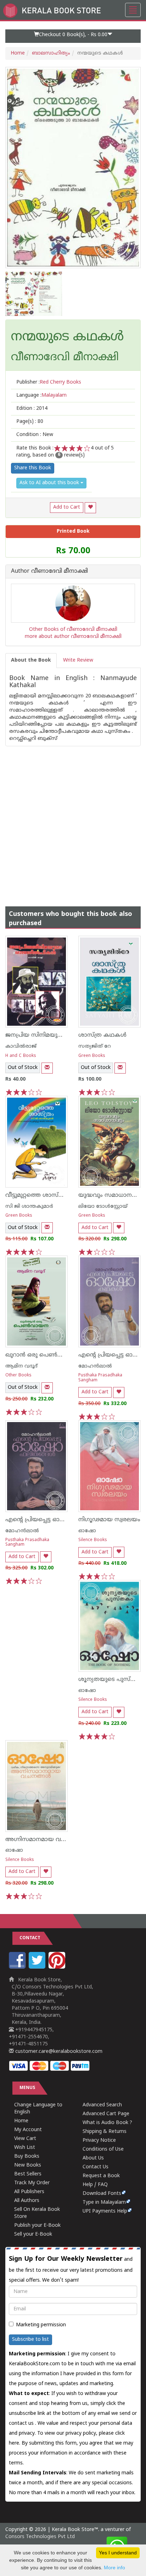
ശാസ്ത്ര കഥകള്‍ (102, 1035)
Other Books (18, 1375)
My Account (28, 2130)
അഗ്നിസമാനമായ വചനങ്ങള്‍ (46, 1840)
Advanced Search (102, 2105)
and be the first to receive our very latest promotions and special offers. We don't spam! (71, 2269)
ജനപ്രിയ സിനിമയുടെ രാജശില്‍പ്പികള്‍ (58, 1035)
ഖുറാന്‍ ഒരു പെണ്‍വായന (41, 1355)
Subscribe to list (30, 2340)
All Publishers (29, 2192)
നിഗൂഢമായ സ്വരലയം (109, 1520)
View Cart (25, 2139)
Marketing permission (41, 2325)
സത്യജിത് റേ (95, 1046)
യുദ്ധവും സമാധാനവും (110, 1195)
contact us (22, 2424)
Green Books (92, 1056)
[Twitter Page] (38, 1967)
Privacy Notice (99, 2141)
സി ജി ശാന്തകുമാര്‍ (29, 1207)
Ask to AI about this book (50, 483)
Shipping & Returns (105, 2132)
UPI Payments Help (105, 2211)
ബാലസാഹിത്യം (51, 53)
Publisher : (49, 382)
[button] (73, 36)
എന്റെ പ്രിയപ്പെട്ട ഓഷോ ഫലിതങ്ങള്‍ (56, 1520)
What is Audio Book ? (107, 2123)
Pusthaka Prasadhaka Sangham (100, 1378)
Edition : (32, 409)
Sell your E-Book (33, 2234)
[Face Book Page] (18, 1967)
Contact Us (96, 2167)
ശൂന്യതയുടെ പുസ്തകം (112, 1680)
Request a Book (101, 2176)
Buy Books (27, 2156)
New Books (28, 2165)
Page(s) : (30, 422)
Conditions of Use (103, 2149)
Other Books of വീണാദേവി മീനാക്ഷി (73, 630)
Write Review (78, 660)
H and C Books (21, 1056)
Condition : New (35, 435)
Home (18, 53)
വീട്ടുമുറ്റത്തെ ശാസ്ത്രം (37, 1195)
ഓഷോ (87, 1531)
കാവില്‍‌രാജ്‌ (21, 1046)
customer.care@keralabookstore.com (58, 2052)
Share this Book (33, 468)
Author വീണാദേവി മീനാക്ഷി (49, 572)
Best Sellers (28, 2174)
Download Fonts (102, 2194)
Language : (41, 395)
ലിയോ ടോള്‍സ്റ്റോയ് (103, 1207)
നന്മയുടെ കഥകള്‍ (67, 338)
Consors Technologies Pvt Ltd (40, 2537)
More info (114, 2567)
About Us (93, 2158)
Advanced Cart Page (106, 2114)
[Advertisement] (73, 819)
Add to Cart (67, 507)
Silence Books (93, 1540)
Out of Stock (23, 1068)
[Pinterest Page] (58, 1967)
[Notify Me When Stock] (47, 1068)
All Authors (27, 2201)
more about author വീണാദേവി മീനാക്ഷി (73, 637)
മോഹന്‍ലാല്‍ (95, 1366)
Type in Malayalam (104, 2203)
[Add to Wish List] (90, 508)
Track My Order (32, 2183)
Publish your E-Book (37, 2226)
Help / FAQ (95, 2185)
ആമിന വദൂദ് (21, 1366)
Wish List (25, 2148)
